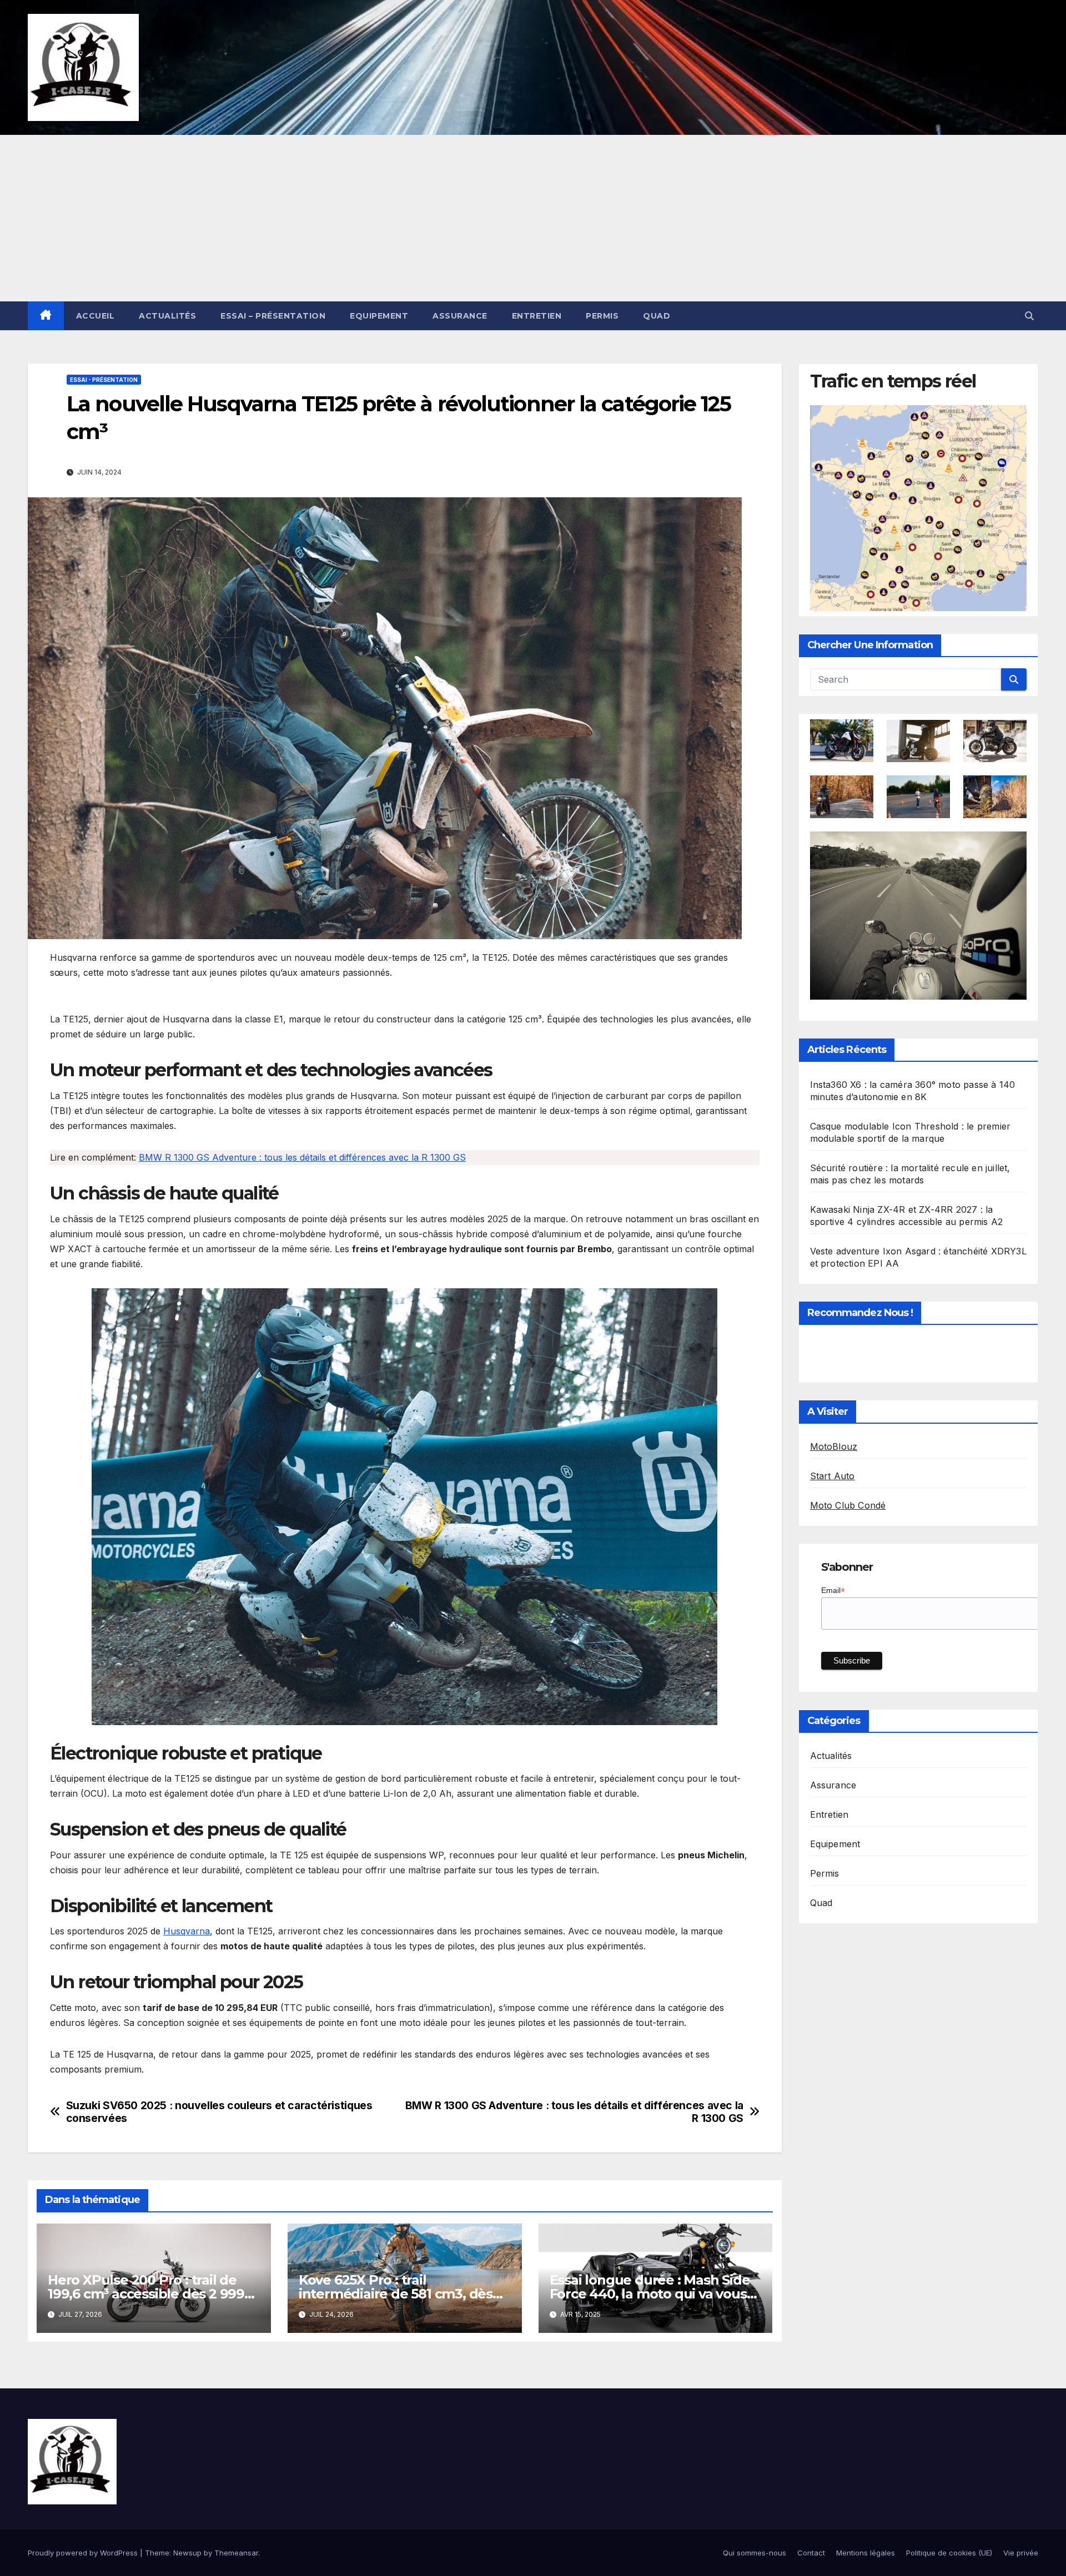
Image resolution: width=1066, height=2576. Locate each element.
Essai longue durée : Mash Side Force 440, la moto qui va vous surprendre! (650, 2294)
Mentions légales (866, 2553)
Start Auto (833, 1476)
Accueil (95, 316)
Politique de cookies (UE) (949, 2553)
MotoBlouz (834, 1446)
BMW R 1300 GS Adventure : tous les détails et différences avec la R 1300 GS (302, 1157)
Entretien (537, 316)
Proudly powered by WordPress (84, 2553)
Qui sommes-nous (755, 2553)
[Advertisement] (533, 218)
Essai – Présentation (273, 316)
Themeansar (236, 2553)
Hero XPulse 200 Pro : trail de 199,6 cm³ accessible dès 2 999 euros (146, 2294)
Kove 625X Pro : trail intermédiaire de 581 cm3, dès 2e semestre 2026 (396, 2294)
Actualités (167, 316)
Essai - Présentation (104, 380)
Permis (602, 316)
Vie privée (1021, 2553)
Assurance (460, 316)
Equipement (379, 316)
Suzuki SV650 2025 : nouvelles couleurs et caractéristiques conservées (219, 2112)
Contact (811, 2553)
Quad (657, 316)
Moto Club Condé (848, 1505)
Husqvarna (187, 1931)
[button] (1029, 316)
